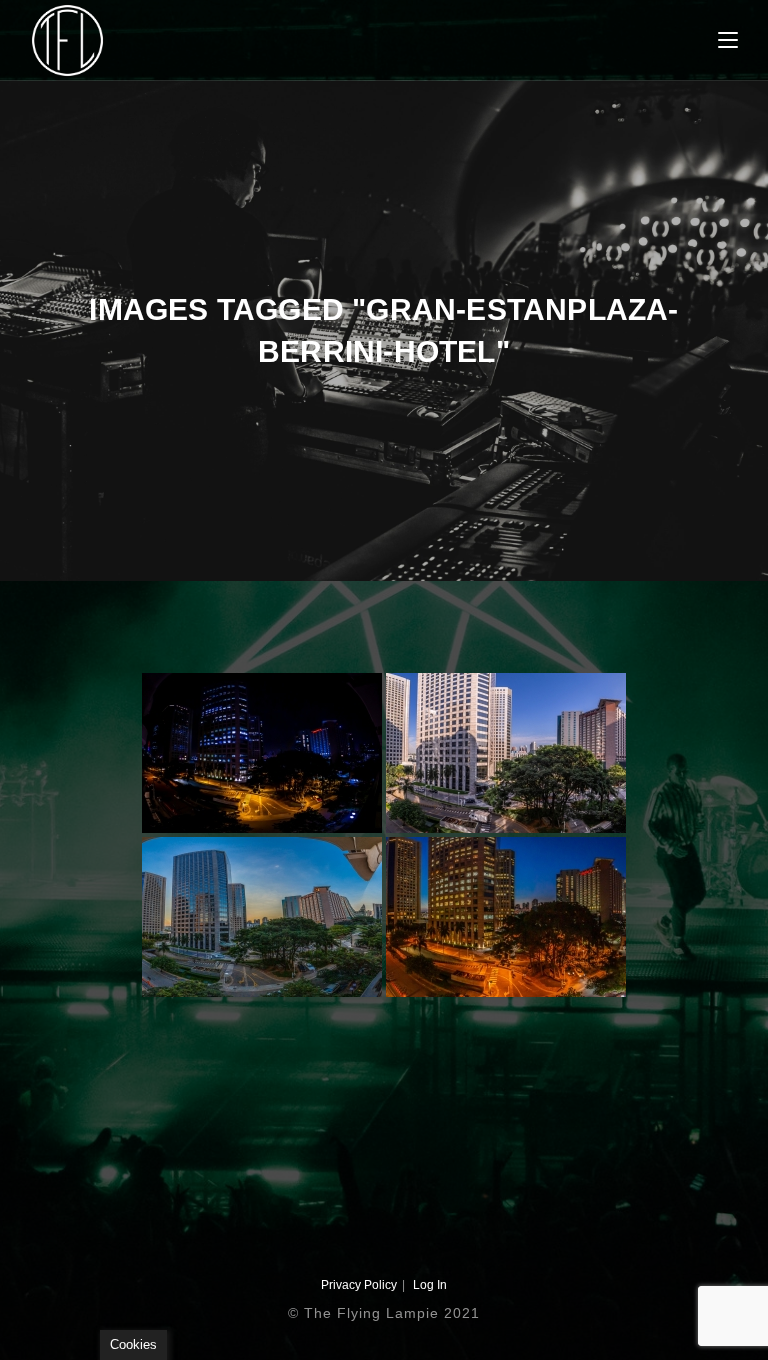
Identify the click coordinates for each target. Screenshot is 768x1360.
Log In (430, 1285)
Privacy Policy (359, 1285)
